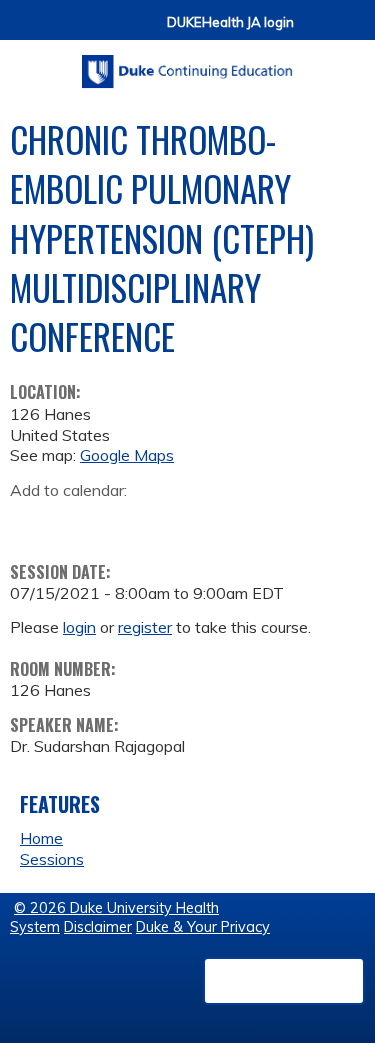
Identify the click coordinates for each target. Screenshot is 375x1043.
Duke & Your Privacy (203, 927)
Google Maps (127, 455)
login (79, 627)
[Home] (187, 64)
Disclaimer (98, 927)
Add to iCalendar (120, 521)
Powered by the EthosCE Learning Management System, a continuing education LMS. (284, 981)
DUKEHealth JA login (230, 22)
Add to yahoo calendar (75, 522)
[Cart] (317, 31)
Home (41, 838)
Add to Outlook (168, 522)
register (145, 627)
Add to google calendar (30, 522)
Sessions (52, 859)
